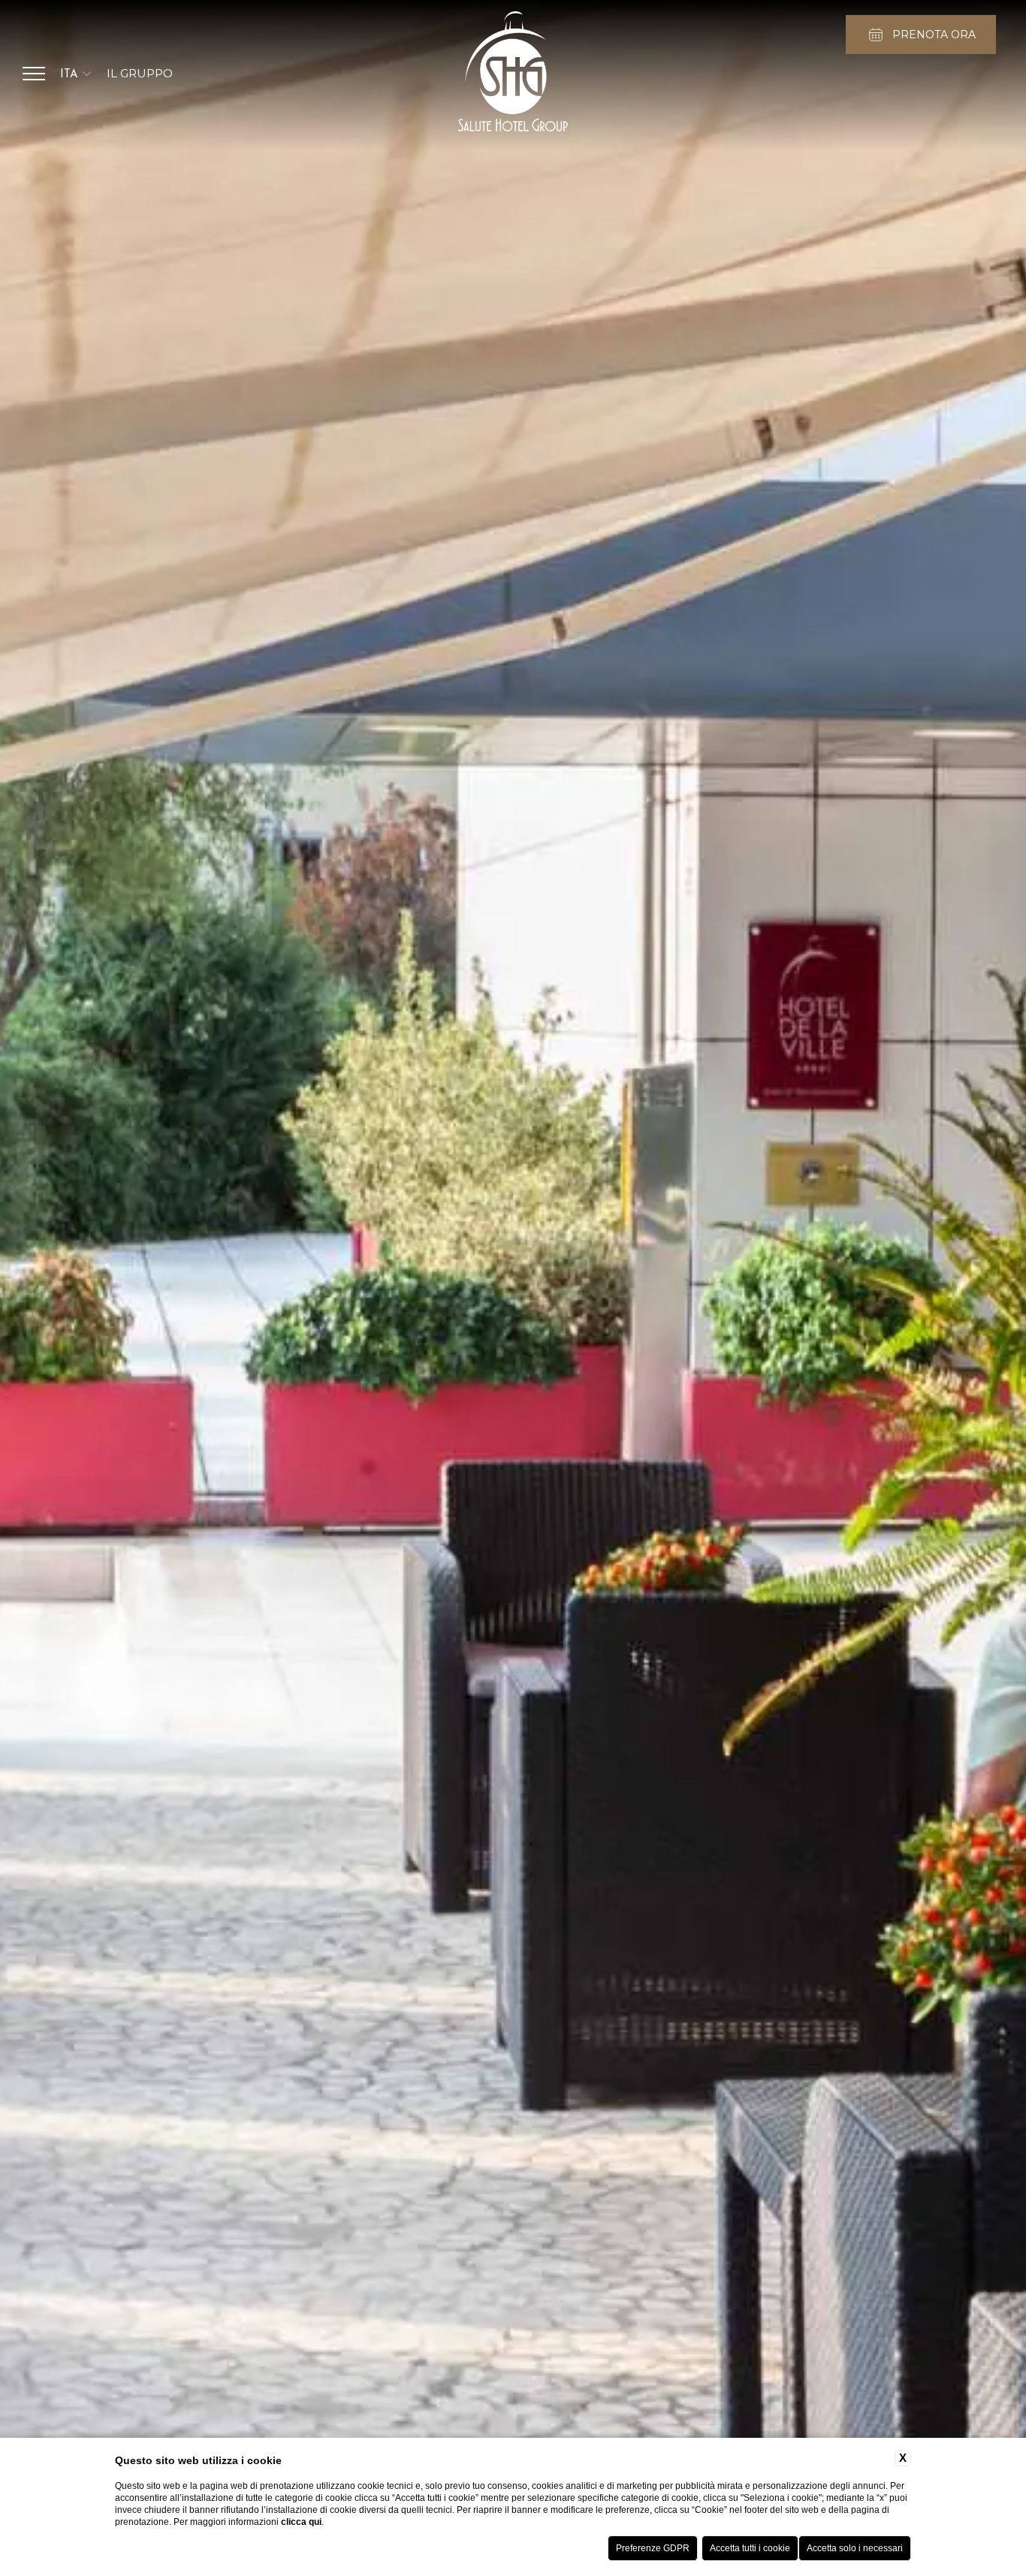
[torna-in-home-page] (513, 74)
